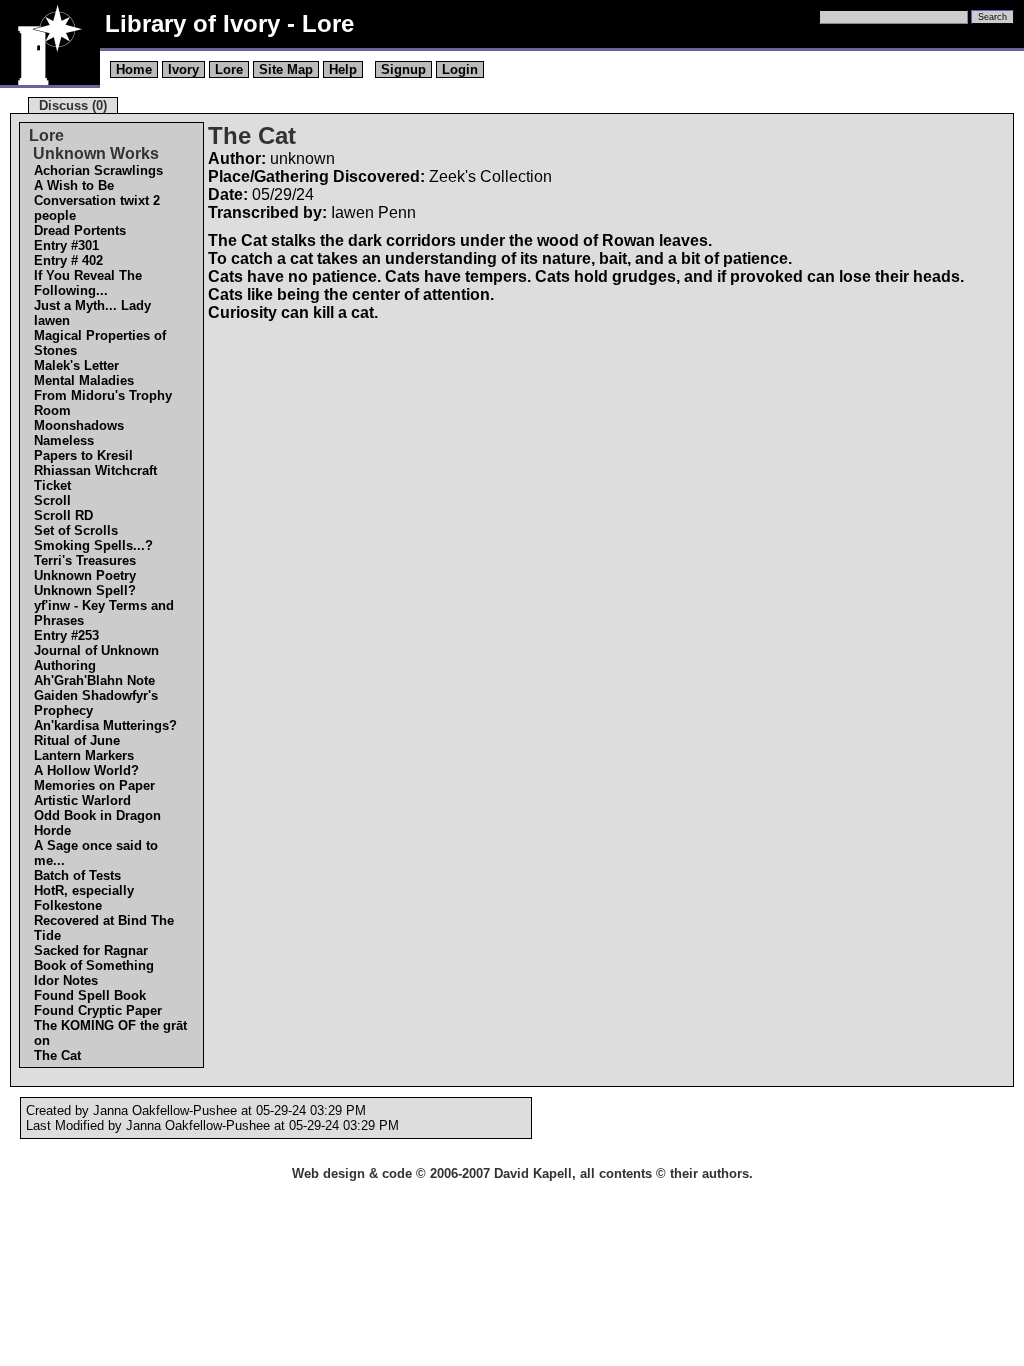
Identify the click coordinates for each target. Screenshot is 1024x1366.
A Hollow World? (86, 770)
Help (343, 69)
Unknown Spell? (85, 590)
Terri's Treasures (85, 560)
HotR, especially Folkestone (84, 898)
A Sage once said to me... (96, 853)
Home (134, 69)
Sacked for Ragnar (91, 950)
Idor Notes (66, 980)
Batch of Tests (77, 875)
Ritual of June (77, 740)
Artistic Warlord (82, 800)
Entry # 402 (68, 260)
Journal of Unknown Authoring (96, 658)
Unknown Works (94, 153)
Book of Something (94, 965)
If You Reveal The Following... (88, 283)
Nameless (64, 440)
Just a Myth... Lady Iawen (92, 313)
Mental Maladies (84, 380)
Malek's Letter (76, 365)
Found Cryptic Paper (98, 1010)
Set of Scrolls (76, 530)
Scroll (52, 500)
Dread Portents (80, 230)
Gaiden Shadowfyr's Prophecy (96, 703)
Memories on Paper (94, 785)
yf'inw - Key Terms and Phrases (104, 613)
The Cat (57, 1055)
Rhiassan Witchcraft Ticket (95, 478)
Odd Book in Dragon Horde (97, 823)
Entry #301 (66, 245)
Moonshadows (79, 425)
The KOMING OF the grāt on (110, 1033)
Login (460, 69)
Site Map (286, 69)
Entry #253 (66, 635)
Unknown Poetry (85, 575)
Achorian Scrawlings (98, 170)
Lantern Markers (84, 755)
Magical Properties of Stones (100, 343)
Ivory (183, 69)
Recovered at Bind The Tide (104, 928)
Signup (403, 69)
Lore (229, 69)
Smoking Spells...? (93, 545)
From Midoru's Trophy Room (103, 403)
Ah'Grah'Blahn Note (94, 680)
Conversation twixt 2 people (97, 208)
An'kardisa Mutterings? (105, 725)
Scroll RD (63, 515)
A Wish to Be (74, 185)
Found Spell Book (90, 995)
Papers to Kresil (83, 455)
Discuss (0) (73, 105)
